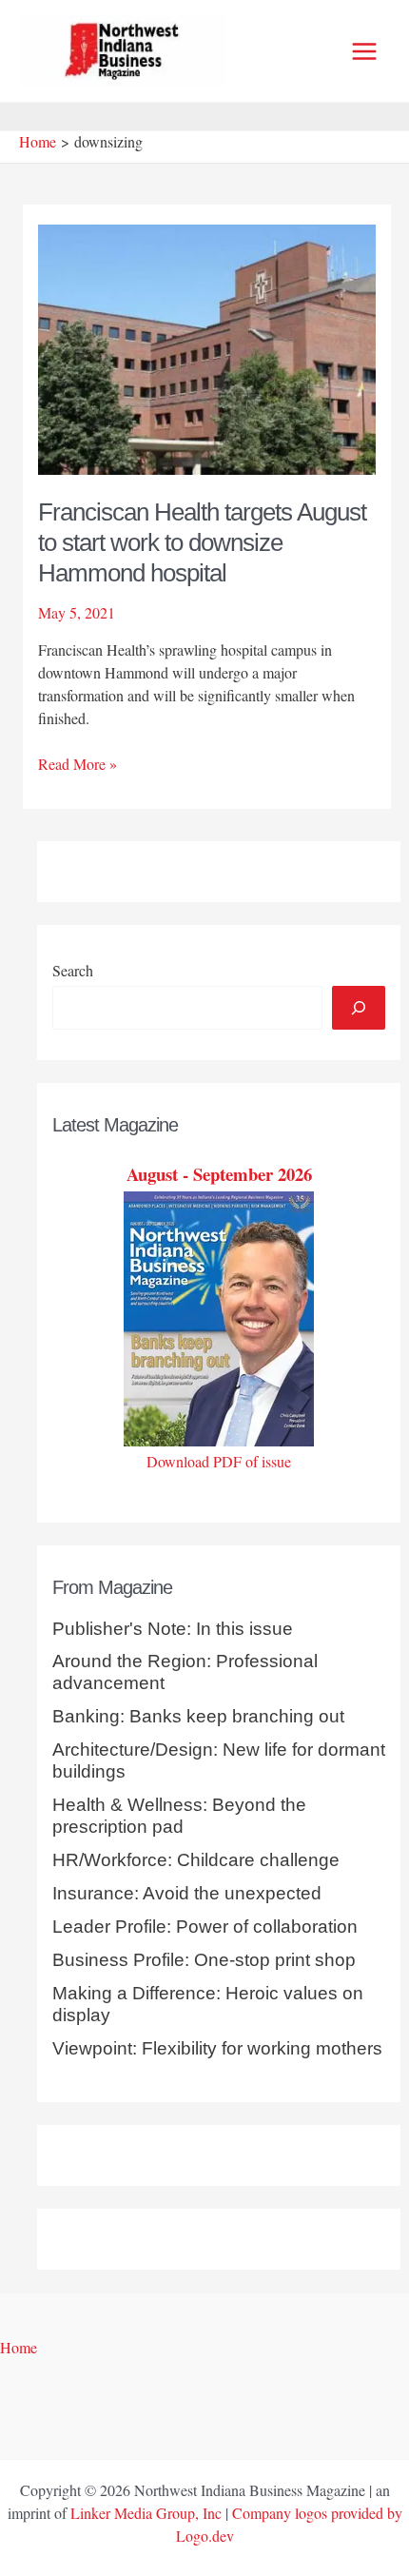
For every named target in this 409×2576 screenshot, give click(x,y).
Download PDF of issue (219, 1461)
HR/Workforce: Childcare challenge (196, 1860)
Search (73, 970)
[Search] (359, 1008)
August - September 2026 (219, 1174)
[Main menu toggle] (364, 51)
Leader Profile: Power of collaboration (205, 1927)
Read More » (78, 764)
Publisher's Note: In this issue (173, 1629)
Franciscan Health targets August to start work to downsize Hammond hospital (202, 542)
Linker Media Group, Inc (146, 2513)
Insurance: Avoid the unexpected (187, 1893)
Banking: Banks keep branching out (198, 1716)
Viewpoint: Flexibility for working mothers (217, 2048)
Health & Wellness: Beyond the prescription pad (179, 1816)
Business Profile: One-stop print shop (204, 1960)
